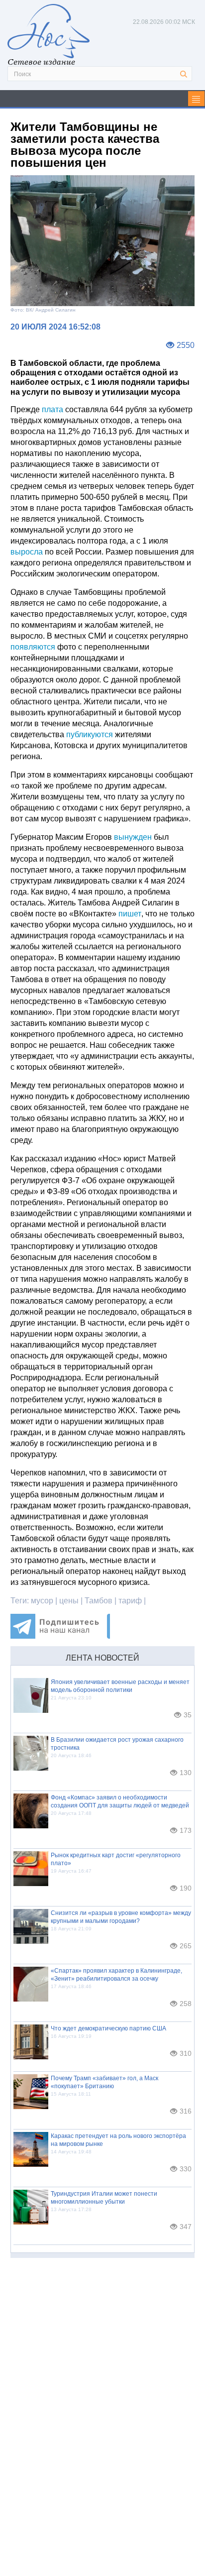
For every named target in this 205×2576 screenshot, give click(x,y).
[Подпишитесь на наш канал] (60, 1636)
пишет (130, 914)
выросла (27, 552)
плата (52, 409)
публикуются (90, 734)
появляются (33, 647)
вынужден (133, 837)
